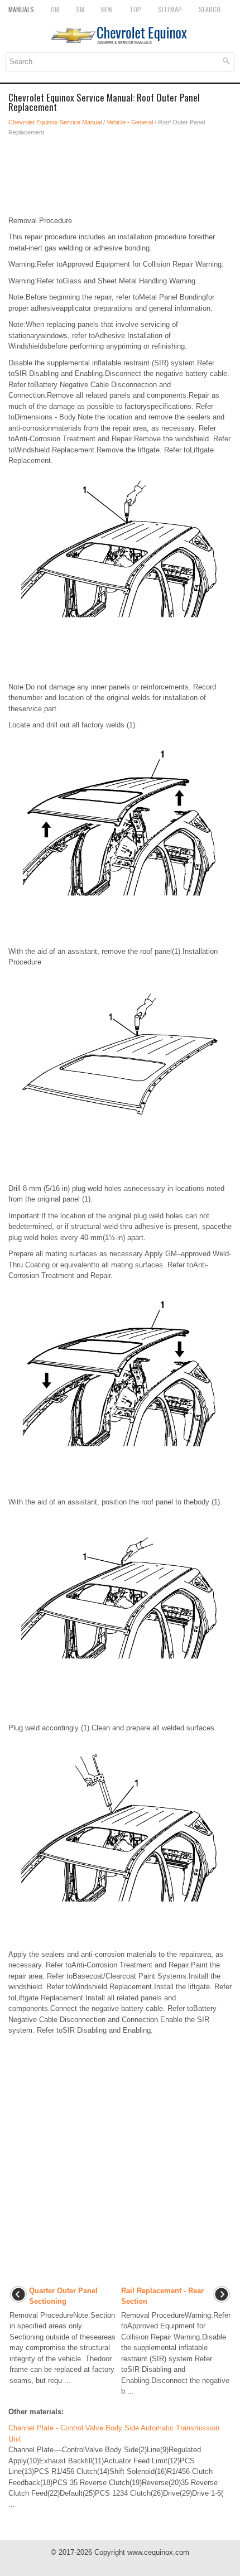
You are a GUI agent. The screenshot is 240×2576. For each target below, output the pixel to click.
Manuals (21, 9)
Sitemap (170, 9)
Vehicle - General (130, 122)
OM (55, 9)
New (107, 9)
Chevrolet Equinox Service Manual (55, 122)
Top (135, 9)
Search (210, 9)
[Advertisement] (120, 176)
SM (80, 9)
